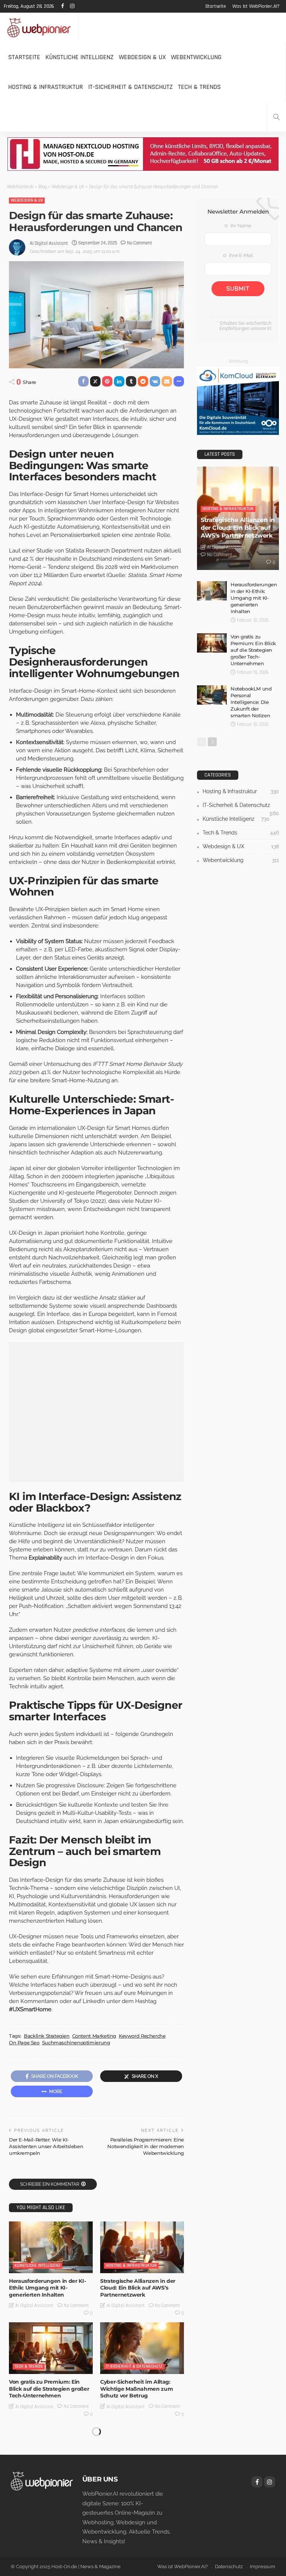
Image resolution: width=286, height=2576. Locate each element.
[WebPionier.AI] (42, 2481)
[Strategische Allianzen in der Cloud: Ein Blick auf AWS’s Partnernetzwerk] (142, 2247)
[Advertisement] (96, 1412)
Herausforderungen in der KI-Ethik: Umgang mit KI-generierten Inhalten (47, 2288)
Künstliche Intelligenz (80, 57)
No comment (140, 243)
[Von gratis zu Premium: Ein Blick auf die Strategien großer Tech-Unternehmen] (51, 2348)
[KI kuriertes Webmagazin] (39, 28)
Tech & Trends (199, 87)
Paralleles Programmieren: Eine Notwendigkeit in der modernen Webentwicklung (146, 2146)
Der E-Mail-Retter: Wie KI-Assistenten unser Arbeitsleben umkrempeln (46, 2146)
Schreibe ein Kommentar (50, 2184)
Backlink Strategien (47, 2036)
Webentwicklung (196, 57)
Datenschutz (229, 2567)
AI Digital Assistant (49, 243)
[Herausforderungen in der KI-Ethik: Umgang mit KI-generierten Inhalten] (51, 2247)
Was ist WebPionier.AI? (256, 6)
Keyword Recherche (142, 2036)
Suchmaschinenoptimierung (76, 2042)
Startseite (216, 6)
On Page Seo (24, 2042)
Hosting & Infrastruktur (46, 87)
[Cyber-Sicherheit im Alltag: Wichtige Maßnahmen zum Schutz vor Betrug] (142, 2348)
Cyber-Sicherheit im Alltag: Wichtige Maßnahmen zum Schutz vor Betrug (136, 2388)
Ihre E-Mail (241, 255)
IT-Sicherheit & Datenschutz (131, 87)
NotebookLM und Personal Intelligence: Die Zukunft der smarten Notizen (251, 702)
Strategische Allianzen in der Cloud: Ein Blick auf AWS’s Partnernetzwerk (138, 2288)
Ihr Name (240, 226)
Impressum (263, 2567)
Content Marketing (94, 2036)
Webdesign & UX (142, 57)
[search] (276, 117)
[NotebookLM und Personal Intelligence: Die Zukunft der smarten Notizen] (212, 695)
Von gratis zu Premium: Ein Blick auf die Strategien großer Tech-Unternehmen (49, 2388)
